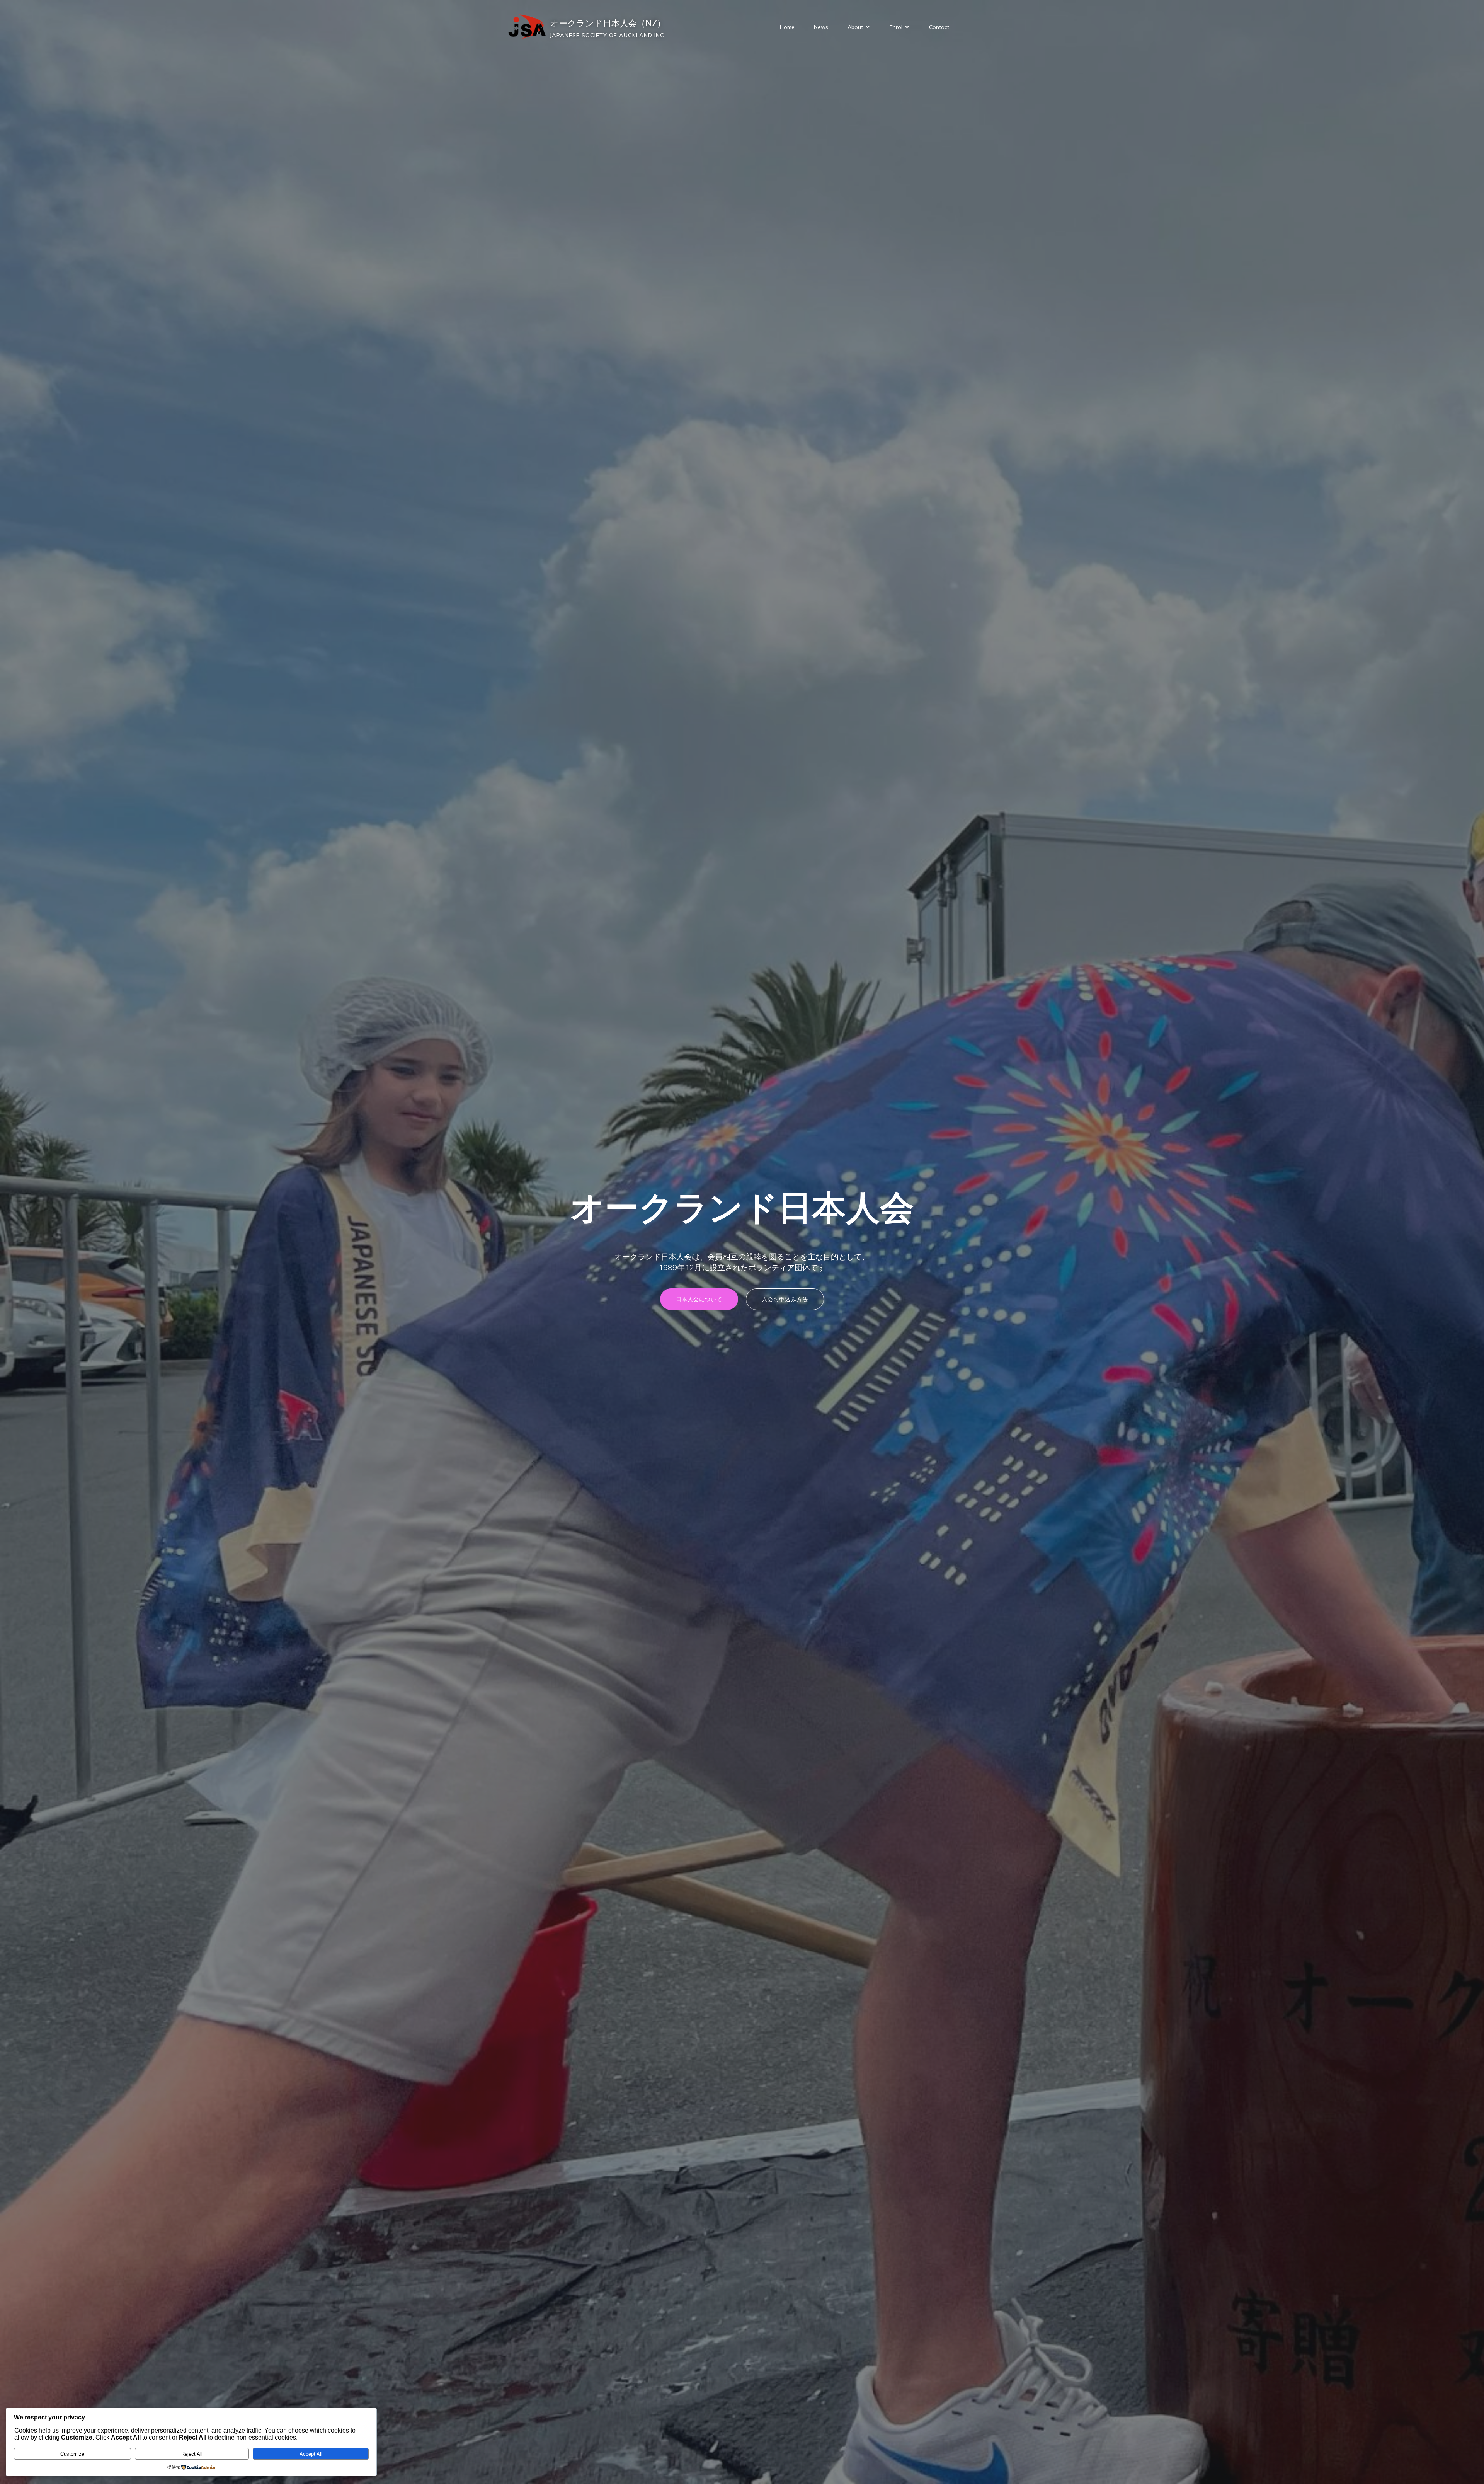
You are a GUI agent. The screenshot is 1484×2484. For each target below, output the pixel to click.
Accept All (311, 2454)
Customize (72, 2454)
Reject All (192, 2454)
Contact (939, 27)
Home (787, 27)
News (821, 27)
